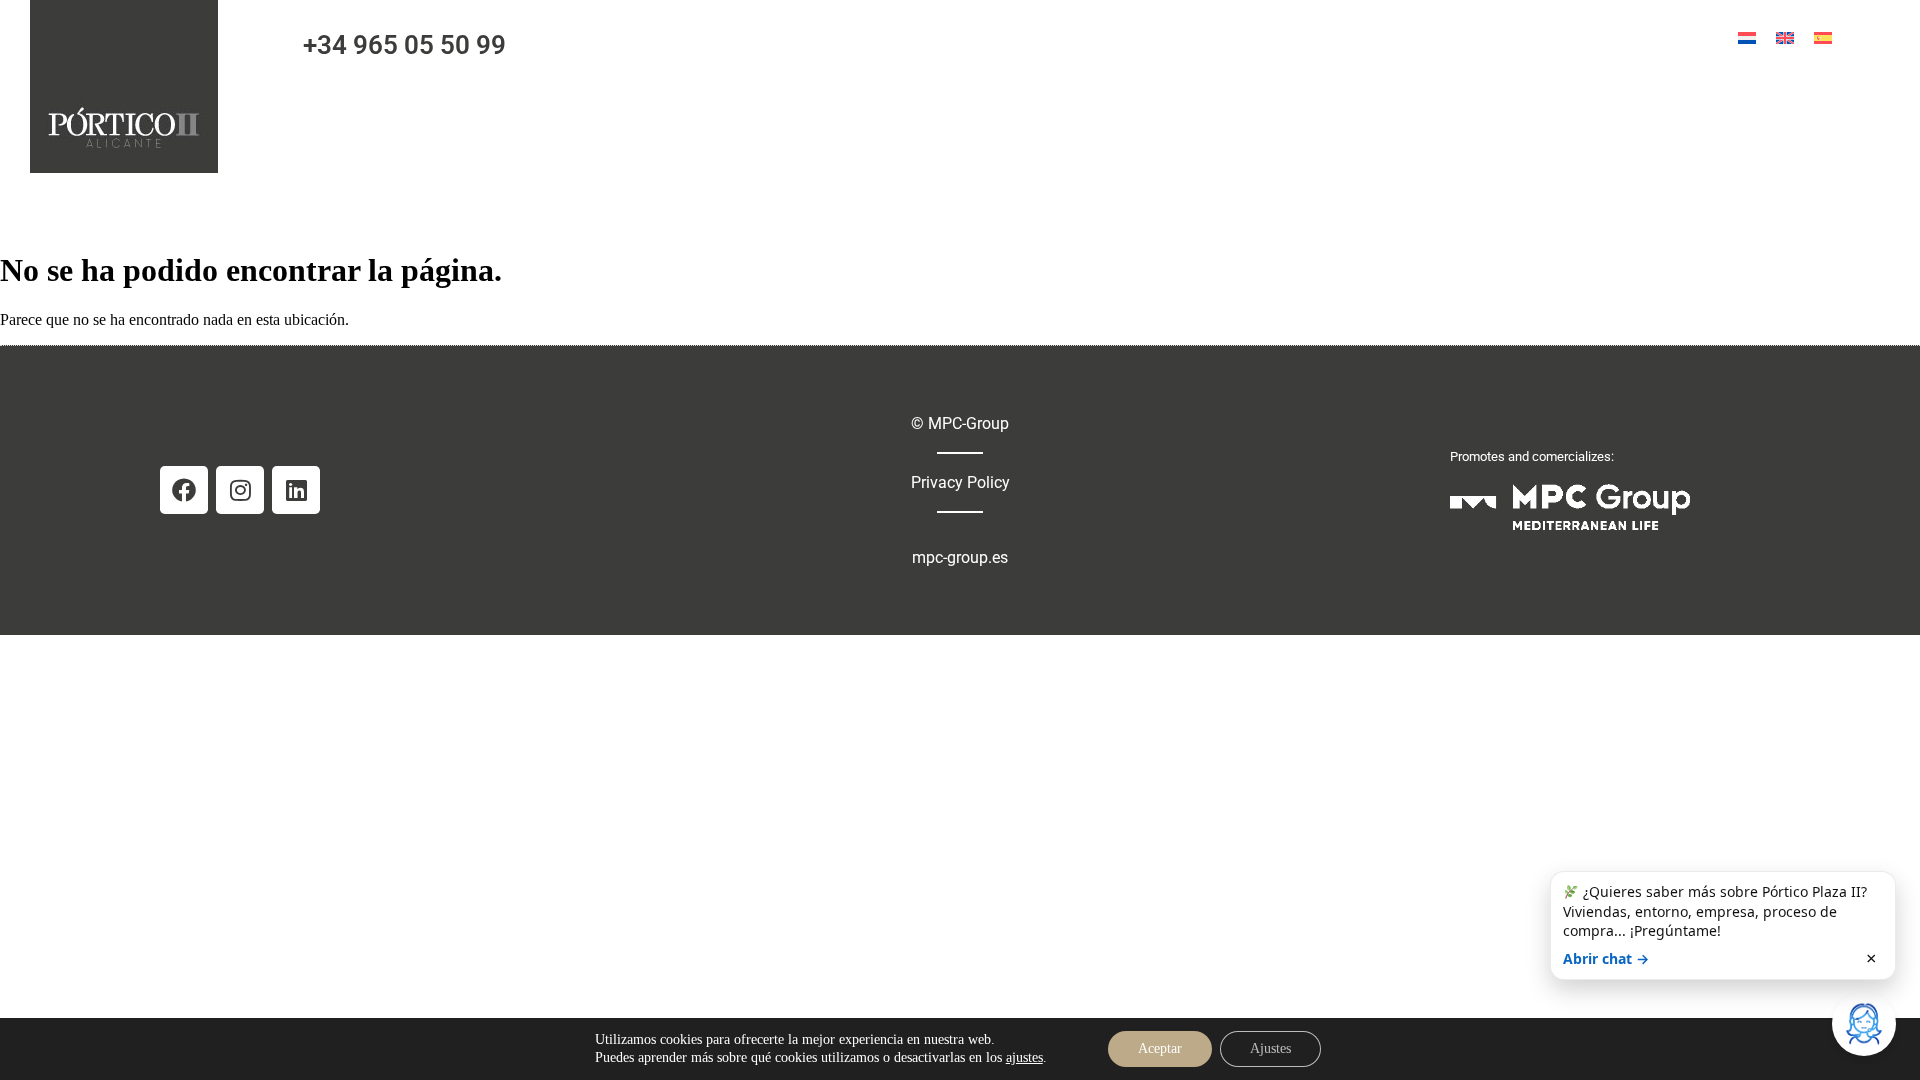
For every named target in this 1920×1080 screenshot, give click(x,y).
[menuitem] (1747, 37)
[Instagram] (240, 490)
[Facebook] (184, 490)
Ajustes (1270, 1048)
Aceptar (1160, 1048)
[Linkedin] (296, 490)
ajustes (1024, 1057)
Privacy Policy (960, 482)
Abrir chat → (1606, 958)
